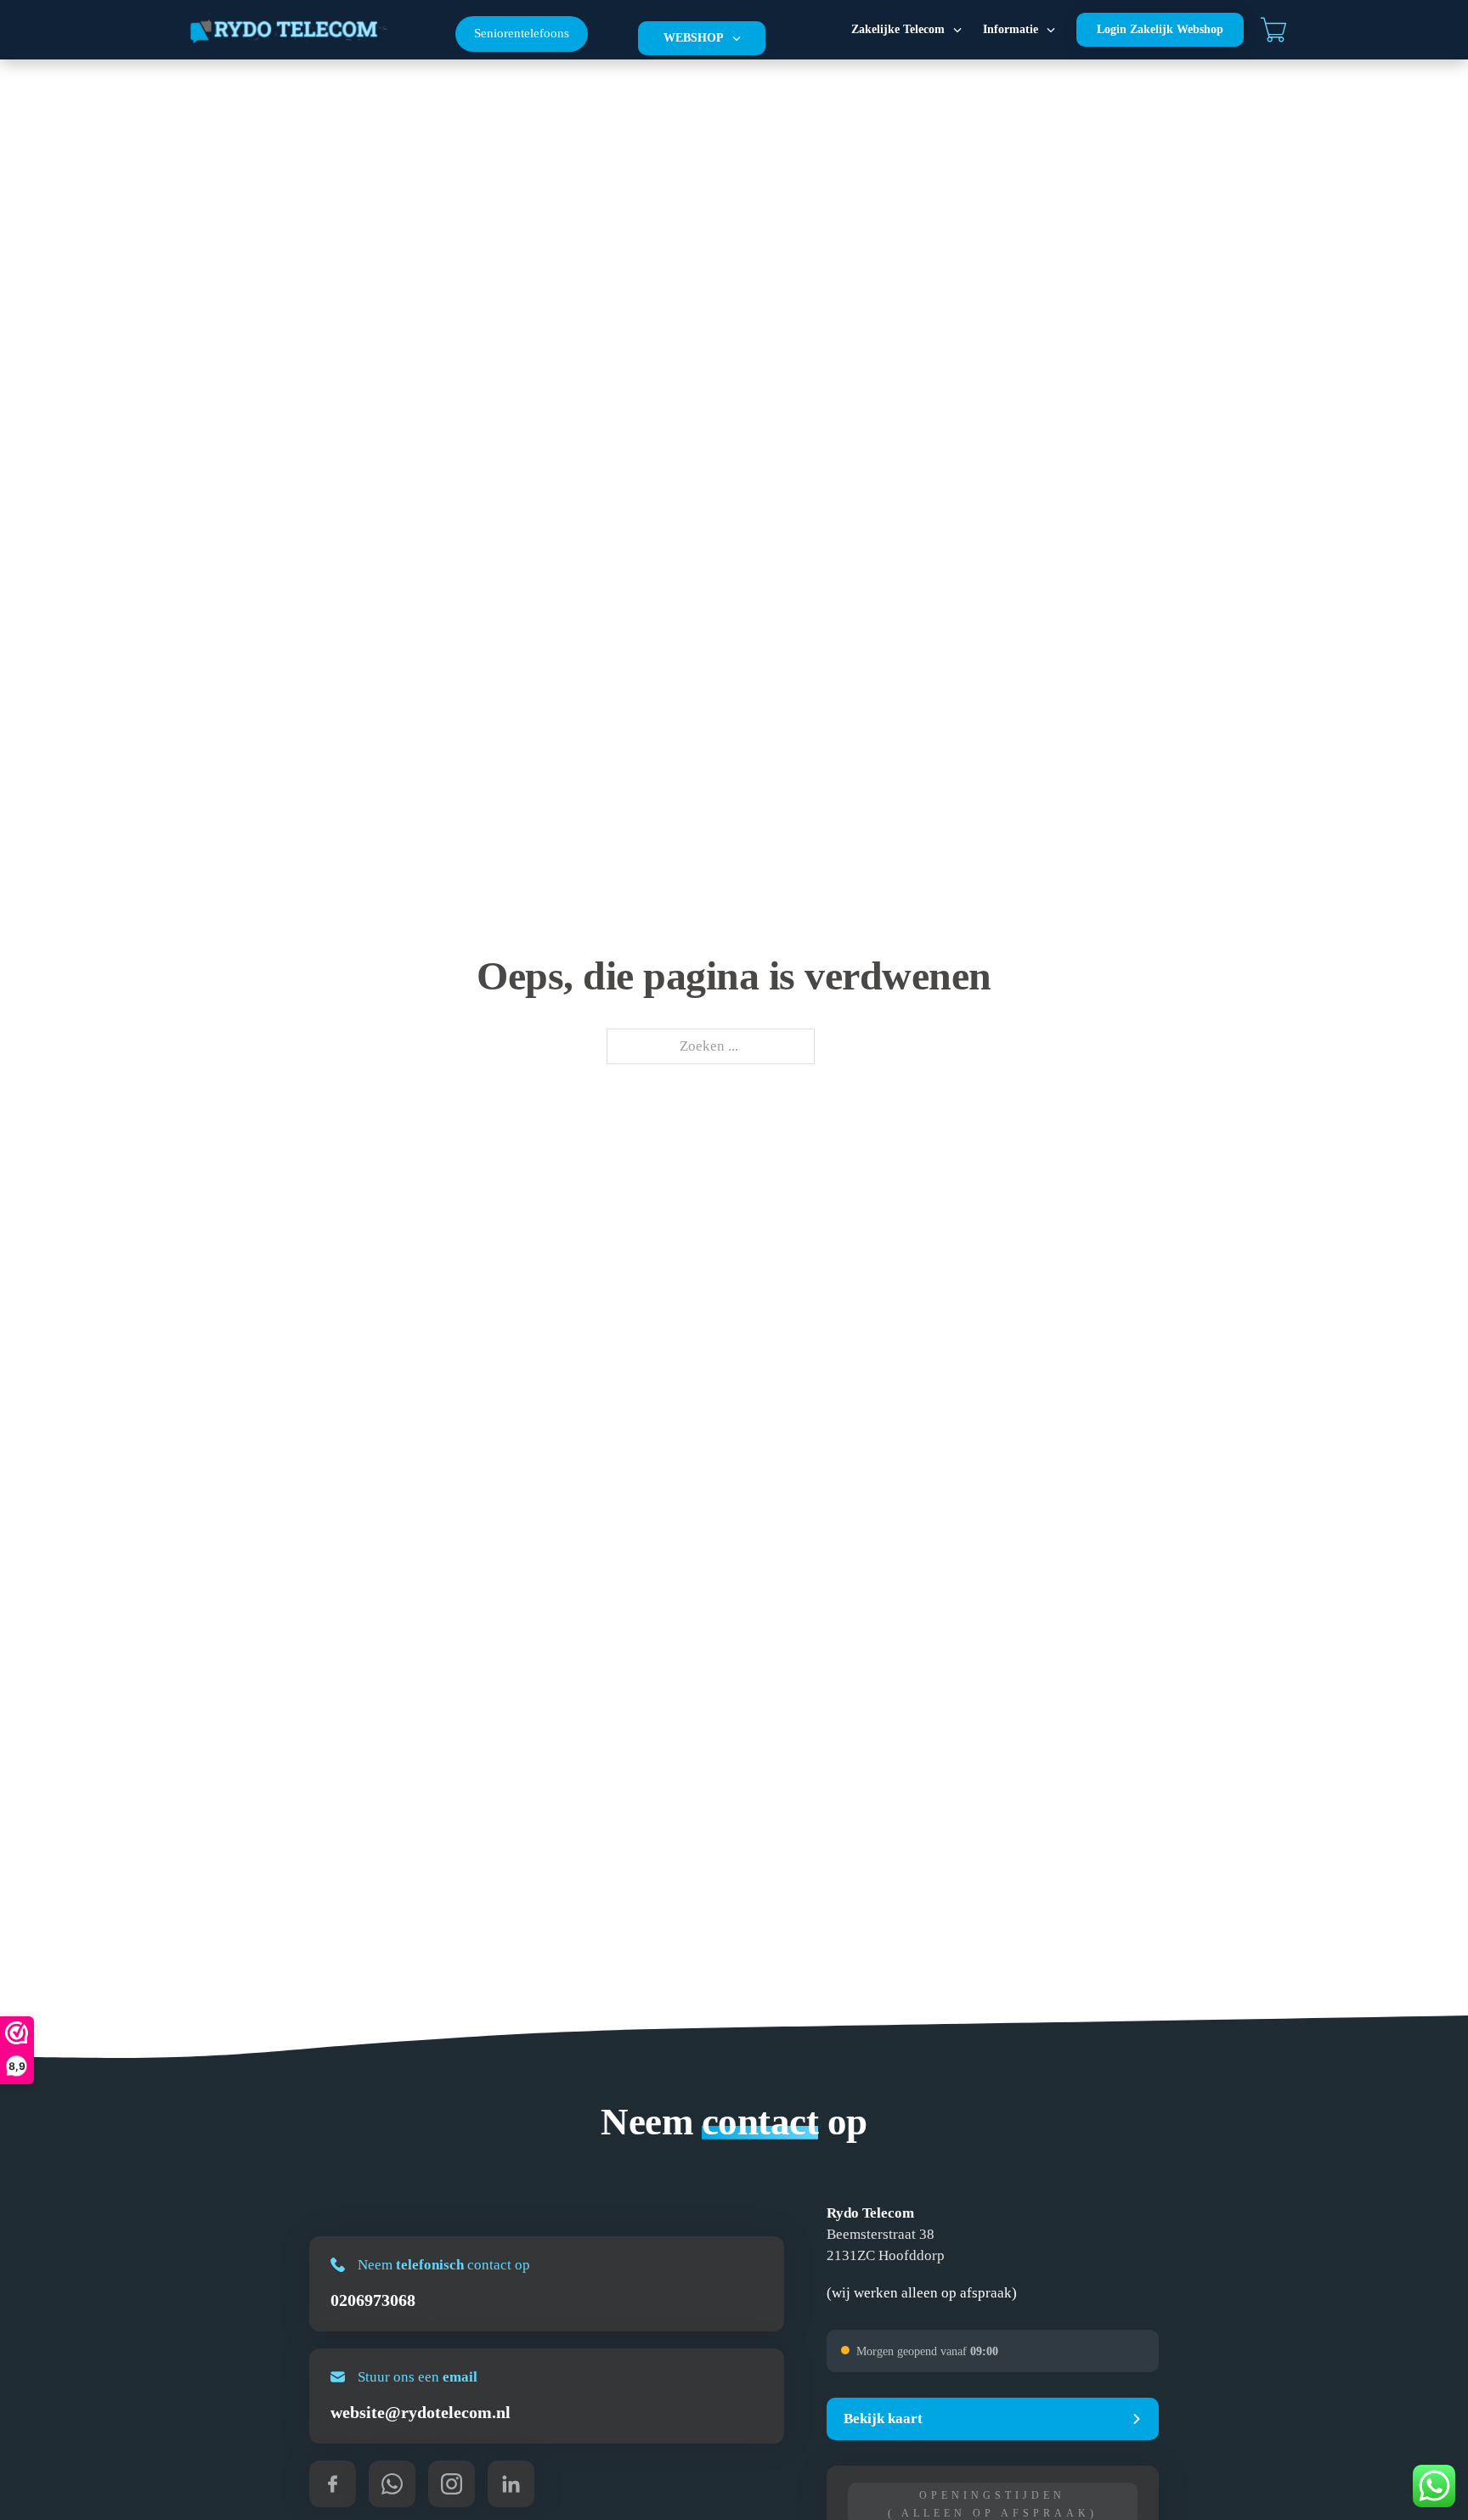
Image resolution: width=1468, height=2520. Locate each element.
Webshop (694, 38)
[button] (993, 2419)
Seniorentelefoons (522, 33)
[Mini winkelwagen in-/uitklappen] (1273, 30)
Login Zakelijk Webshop (1160, 29)
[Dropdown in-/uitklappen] (737, 38)
